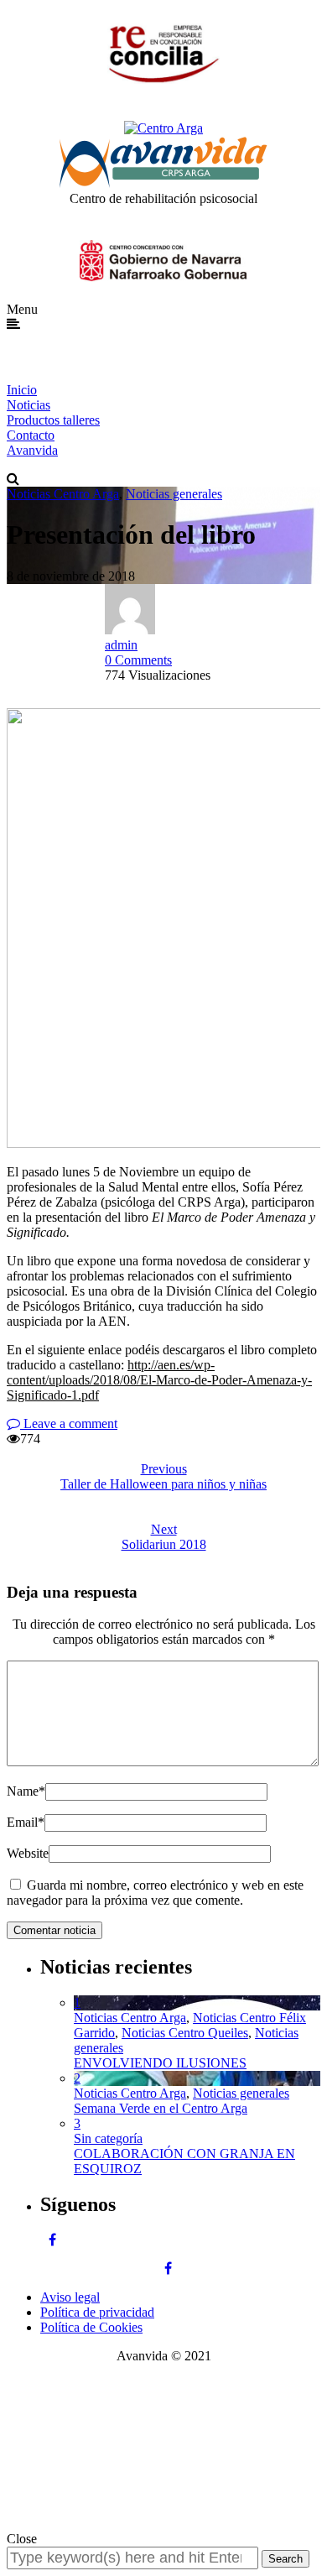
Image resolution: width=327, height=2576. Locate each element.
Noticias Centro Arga (63, 494)
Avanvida (32, 450)
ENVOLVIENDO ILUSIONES (160, 2063)
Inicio (22, 390)
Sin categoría (108, 2138)
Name (26, 1791)
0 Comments (138, 660)
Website (28, 1853)
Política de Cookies (91, 2327)
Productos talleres (53, 420)
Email (26, 1822)
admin (121, 645)
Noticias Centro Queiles (185, 2033)
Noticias (29, 405)
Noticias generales (174, 494)
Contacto (31, 435)
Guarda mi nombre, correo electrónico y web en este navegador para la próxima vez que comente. (155, 1893)
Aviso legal (70, 2297)
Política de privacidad (97, 2312)
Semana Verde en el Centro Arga (161, 2108)
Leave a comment (69, 1424)
